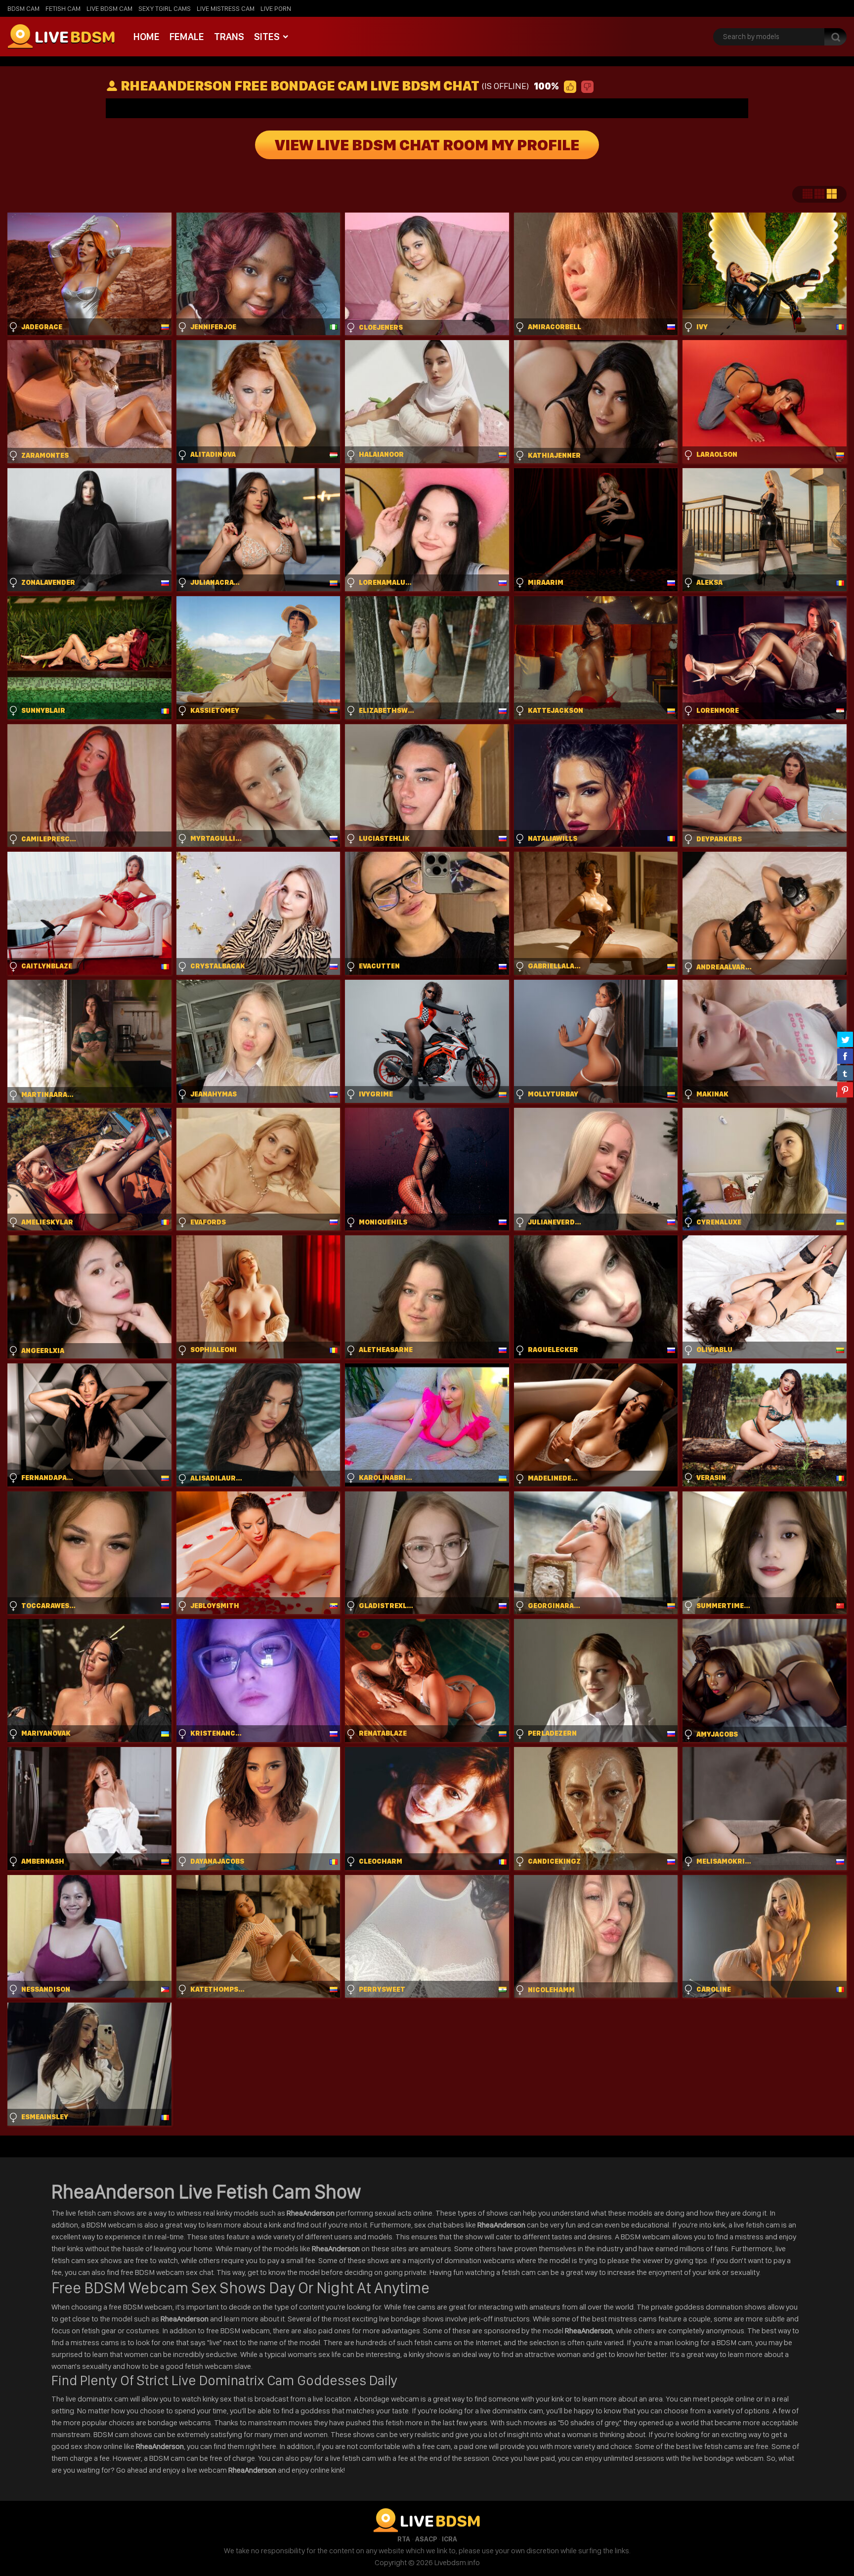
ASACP (426, 2539)
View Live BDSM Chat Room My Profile (427, 145)
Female (187, 37)
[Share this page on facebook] (845, 1056)
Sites (267, 37)
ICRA (449, 2539)
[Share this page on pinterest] (845, 1090)
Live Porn (276, 8)
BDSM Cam (23, 8)
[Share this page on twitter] (845, 1039)
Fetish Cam (63, 8)
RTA (404, 2539)
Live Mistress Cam (226, 8)
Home (147, 37)
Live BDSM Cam (109, 8)
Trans (229, 37)
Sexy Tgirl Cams (165, 8)
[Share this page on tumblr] (845, 1073)
